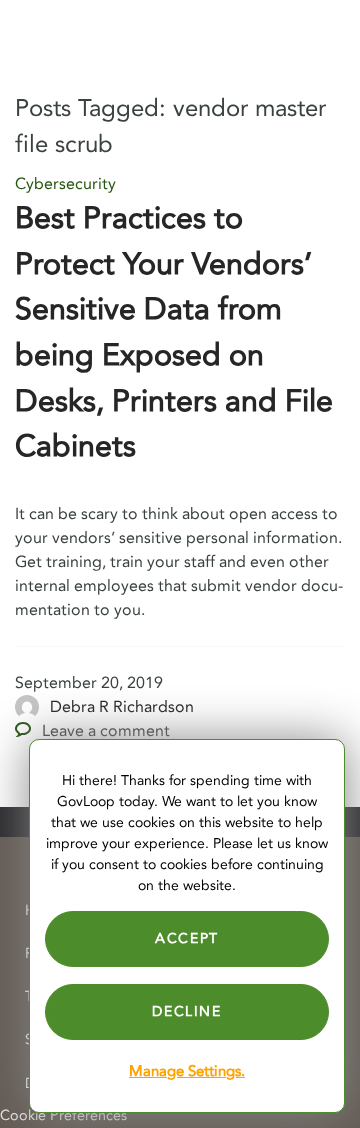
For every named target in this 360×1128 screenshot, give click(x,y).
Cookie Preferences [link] (63, 1115)
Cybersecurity (65, 184)
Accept (187, 938)
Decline (186, 1011)
